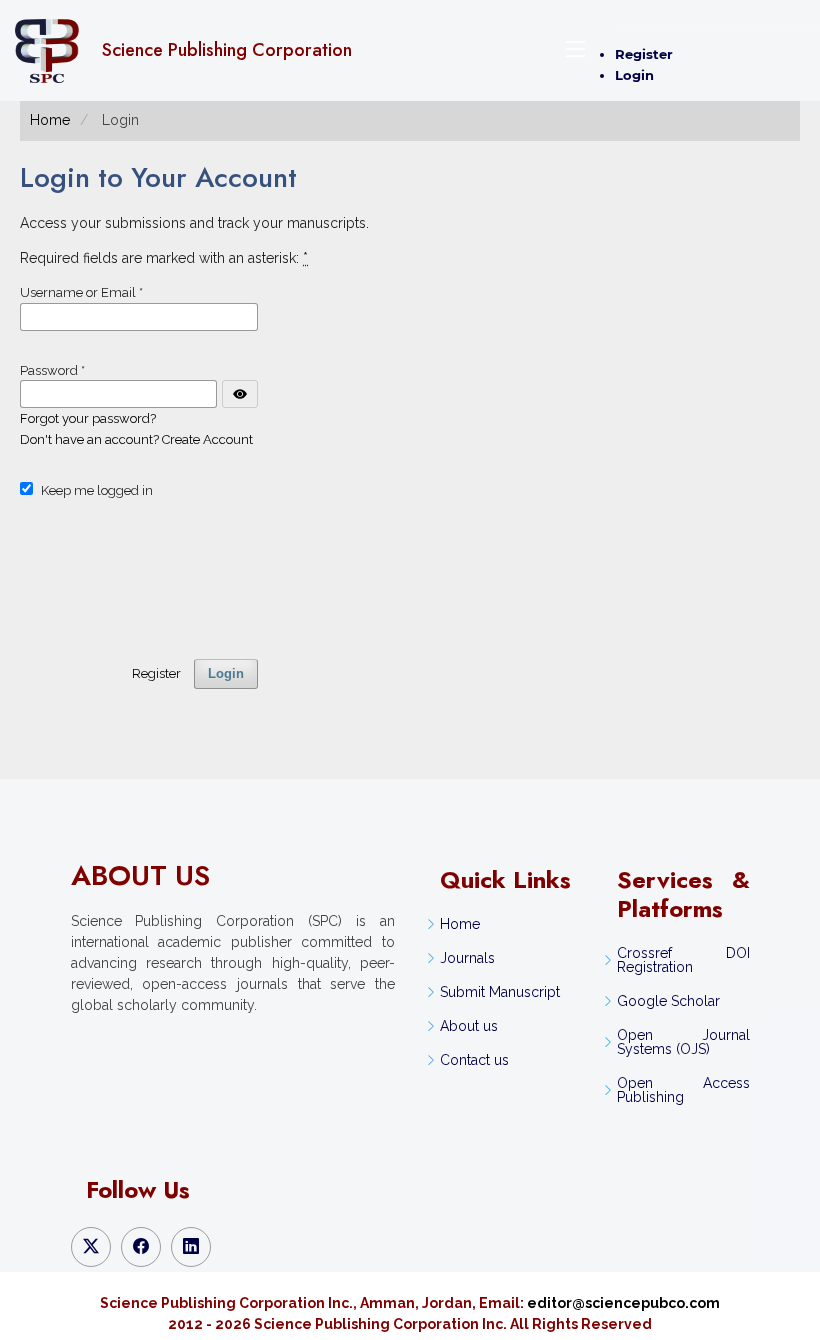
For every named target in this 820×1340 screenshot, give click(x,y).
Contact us (474, 1060)
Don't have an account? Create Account (136, 439)
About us (469, 1026)
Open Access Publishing (683, 1090)
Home (50, 120)
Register (644, 54)
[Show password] (240, 394)
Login (634, 75)
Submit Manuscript (500, 992)
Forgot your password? (88, 418)
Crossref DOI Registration (683, 960)
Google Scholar (668, 1001)
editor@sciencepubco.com (623, 1303)
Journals (467, 958)
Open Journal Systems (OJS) (683, 1042)
